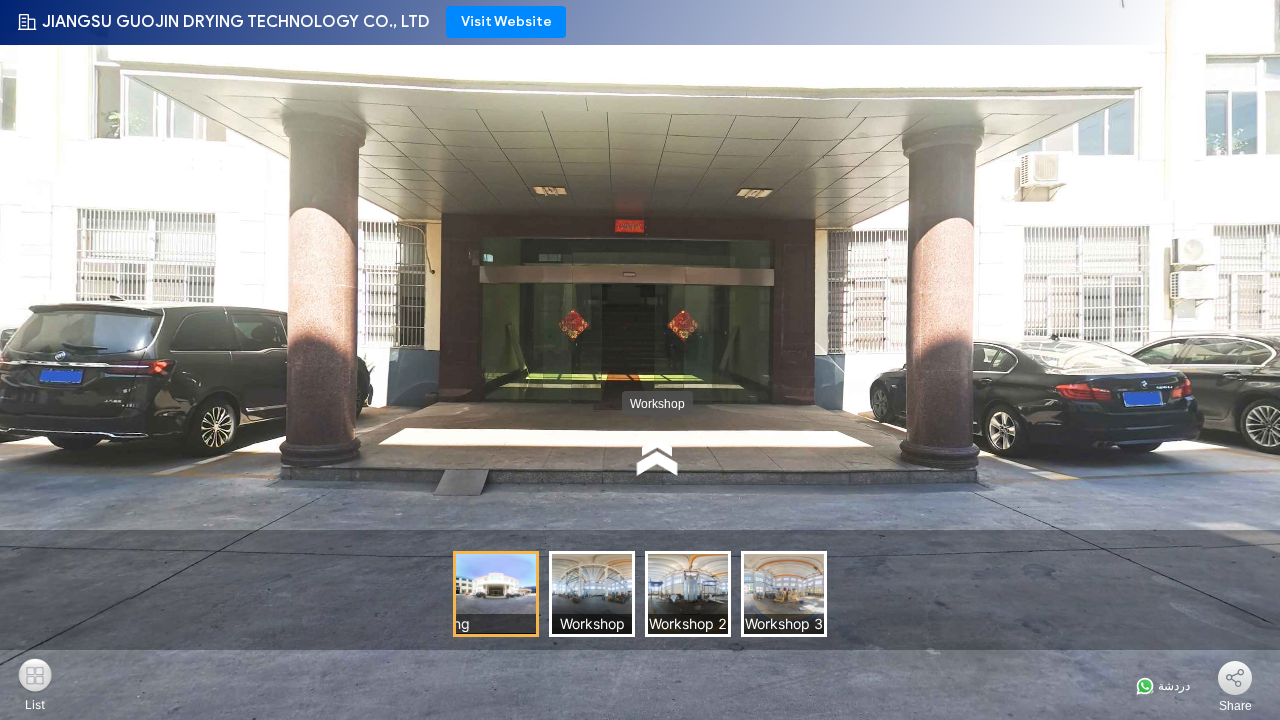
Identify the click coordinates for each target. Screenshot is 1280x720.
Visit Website (506, 21)
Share (1235, 706)
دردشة (1172, 686)
